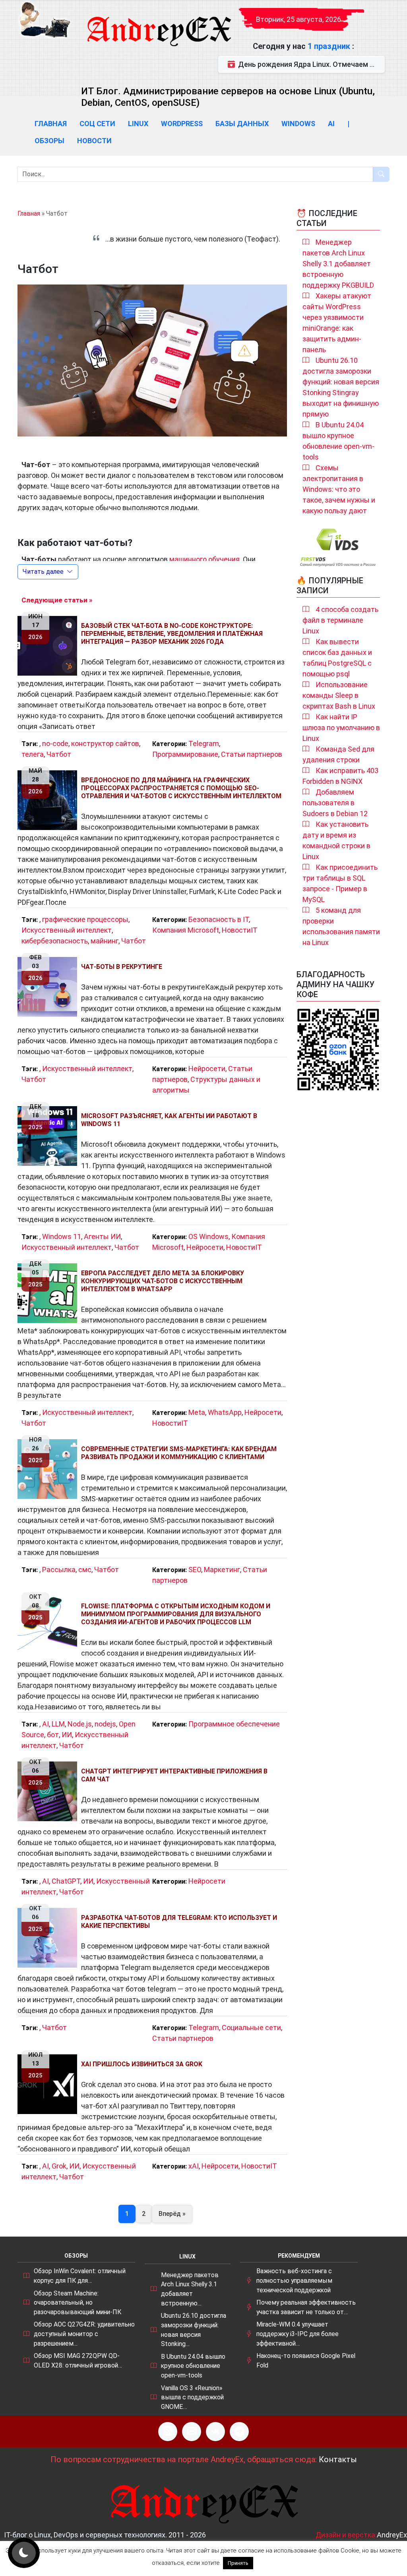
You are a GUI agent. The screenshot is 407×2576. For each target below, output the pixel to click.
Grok (59, 2166)
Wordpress (182, 124)
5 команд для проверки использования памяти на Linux (341, 926)
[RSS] (168, 2432)
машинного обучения (204, 559)
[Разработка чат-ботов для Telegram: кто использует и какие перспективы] (49, 1938)
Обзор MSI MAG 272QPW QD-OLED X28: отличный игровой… (78, 2361)
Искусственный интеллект (67, 930)
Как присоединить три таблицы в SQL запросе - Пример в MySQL (340, 883)
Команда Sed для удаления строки (338, 754)
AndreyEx (392, 2535)
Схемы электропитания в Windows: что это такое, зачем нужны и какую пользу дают (339, 489)
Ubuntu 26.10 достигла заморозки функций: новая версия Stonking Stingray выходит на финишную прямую (341, 387)
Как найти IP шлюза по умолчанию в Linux (341, 728)
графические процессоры (85, 919)
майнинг (105, 941)
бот (53, 1735)
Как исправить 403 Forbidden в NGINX (340, 776)
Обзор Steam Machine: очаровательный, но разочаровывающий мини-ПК (78, 2303)
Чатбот (59, 754)
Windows (298, 124)
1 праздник (330, 46)
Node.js (80, 1724)
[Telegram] (239, 2432)
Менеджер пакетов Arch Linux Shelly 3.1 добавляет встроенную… (190, 2289)
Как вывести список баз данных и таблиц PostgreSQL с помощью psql (337, 658)
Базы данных (242, 124)
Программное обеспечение (234, 1724)
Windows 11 (62, 1236)
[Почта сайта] (192, 2432)
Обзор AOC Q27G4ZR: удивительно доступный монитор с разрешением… (84, 2334)
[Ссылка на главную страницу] (159, 24)
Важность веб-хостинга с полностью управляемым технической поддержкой (294, 2280)
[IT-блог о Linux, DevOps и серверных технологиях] (45, 20)
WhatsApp (225, 1412)
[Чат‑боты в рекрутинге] (49, 987)
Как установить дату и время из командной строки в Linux (336, 840)
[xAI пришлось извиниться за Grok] (49, 2084)
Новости (94, 141)
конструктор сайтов (105, 743)
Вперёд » (172, 2214)
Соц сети (97, 124)
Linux (138, 124)
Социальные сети (251, 2027)
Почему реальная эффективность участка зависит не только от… (306, 2307)
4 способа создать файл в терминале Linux (340, 620)
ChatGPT (66, 1881)
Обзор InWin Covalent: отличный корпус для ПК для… (80, 2276)
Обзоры (49, 141)
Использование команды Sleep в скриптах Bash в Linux (339, 695)
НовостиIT (240, 930)
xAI (194, 2166)
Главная (51, 124)
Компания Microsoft (186, 930)
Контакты (338, 2459)
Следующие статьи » (57, 600)
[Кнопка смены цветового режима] (24, 2553)
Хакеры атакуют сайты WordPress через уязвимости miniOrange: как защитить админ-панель (337, 323)
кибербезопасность (55, 941)
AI (331, 124)
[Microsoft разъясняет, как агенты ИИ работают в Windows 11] (49, 1136)
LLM (58, 1724)
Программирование (185, 754)
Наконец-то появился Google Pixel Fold (306, 2361)
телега (33, 754)
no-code (55, 743)
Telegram (204, 743)
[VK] (215, 2432)
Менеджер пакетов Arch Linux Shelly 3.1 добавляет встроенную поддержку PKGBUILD (338, 264)
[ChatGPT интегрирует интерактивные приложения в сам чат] (49, 1791)
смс (85, 1570)
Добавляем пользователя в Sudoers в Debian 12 (335, 803)
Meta (197, 1412)
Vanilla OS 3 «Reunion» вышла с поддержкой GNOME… (192, 2397)
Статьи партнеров (252, 754)
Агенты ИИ (102, 1236)
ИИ (67, 1735)
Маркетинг (222, 1570)
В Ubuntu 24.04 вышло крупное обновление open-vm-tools (338, 441)
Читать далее (43, 572)
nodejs (105, 1724)
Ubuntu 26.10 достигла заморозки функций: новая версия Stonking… (194, 2330)
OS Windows (208, 1236)
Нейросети (207, 1069)
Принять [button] (238, 2563)
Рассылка (59, 1570)
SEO (195, 1570)
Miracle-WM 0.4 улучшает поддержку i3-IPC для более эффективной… (297, 2334)
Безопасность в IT (219, 919)
